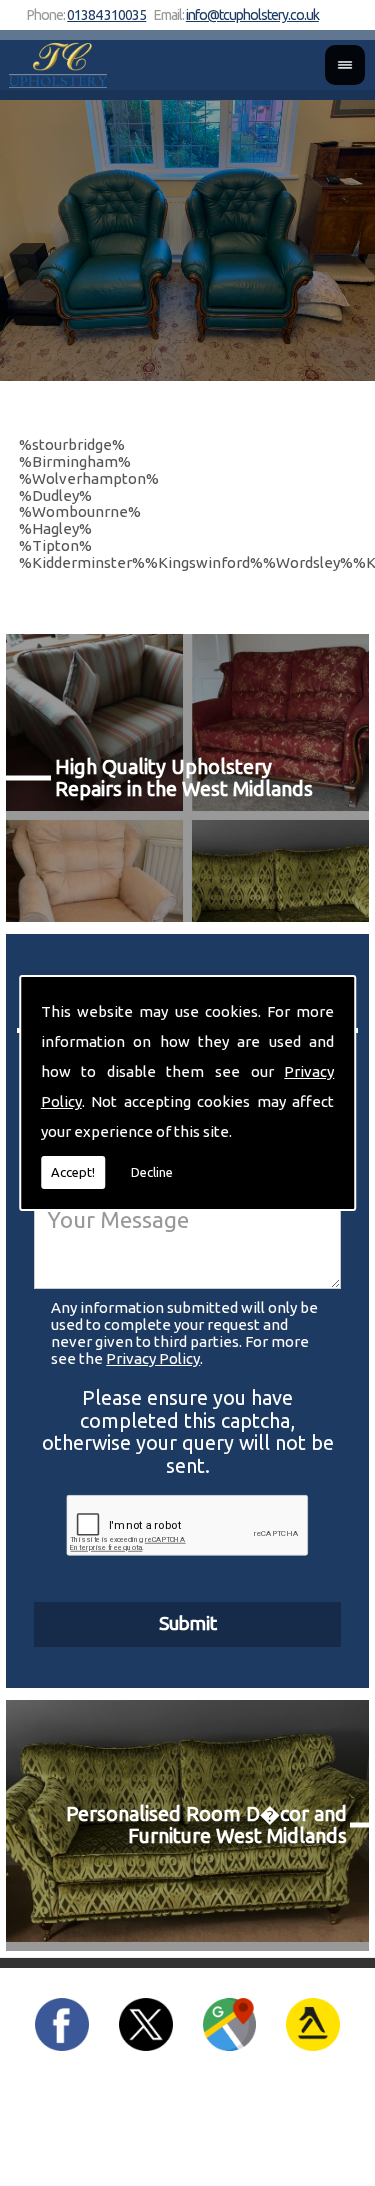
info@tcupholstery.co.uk (252, 15)
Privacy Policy (153, 1358)
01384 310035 (106, 15)
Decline (152, 1172)
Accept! (73, 1172)
